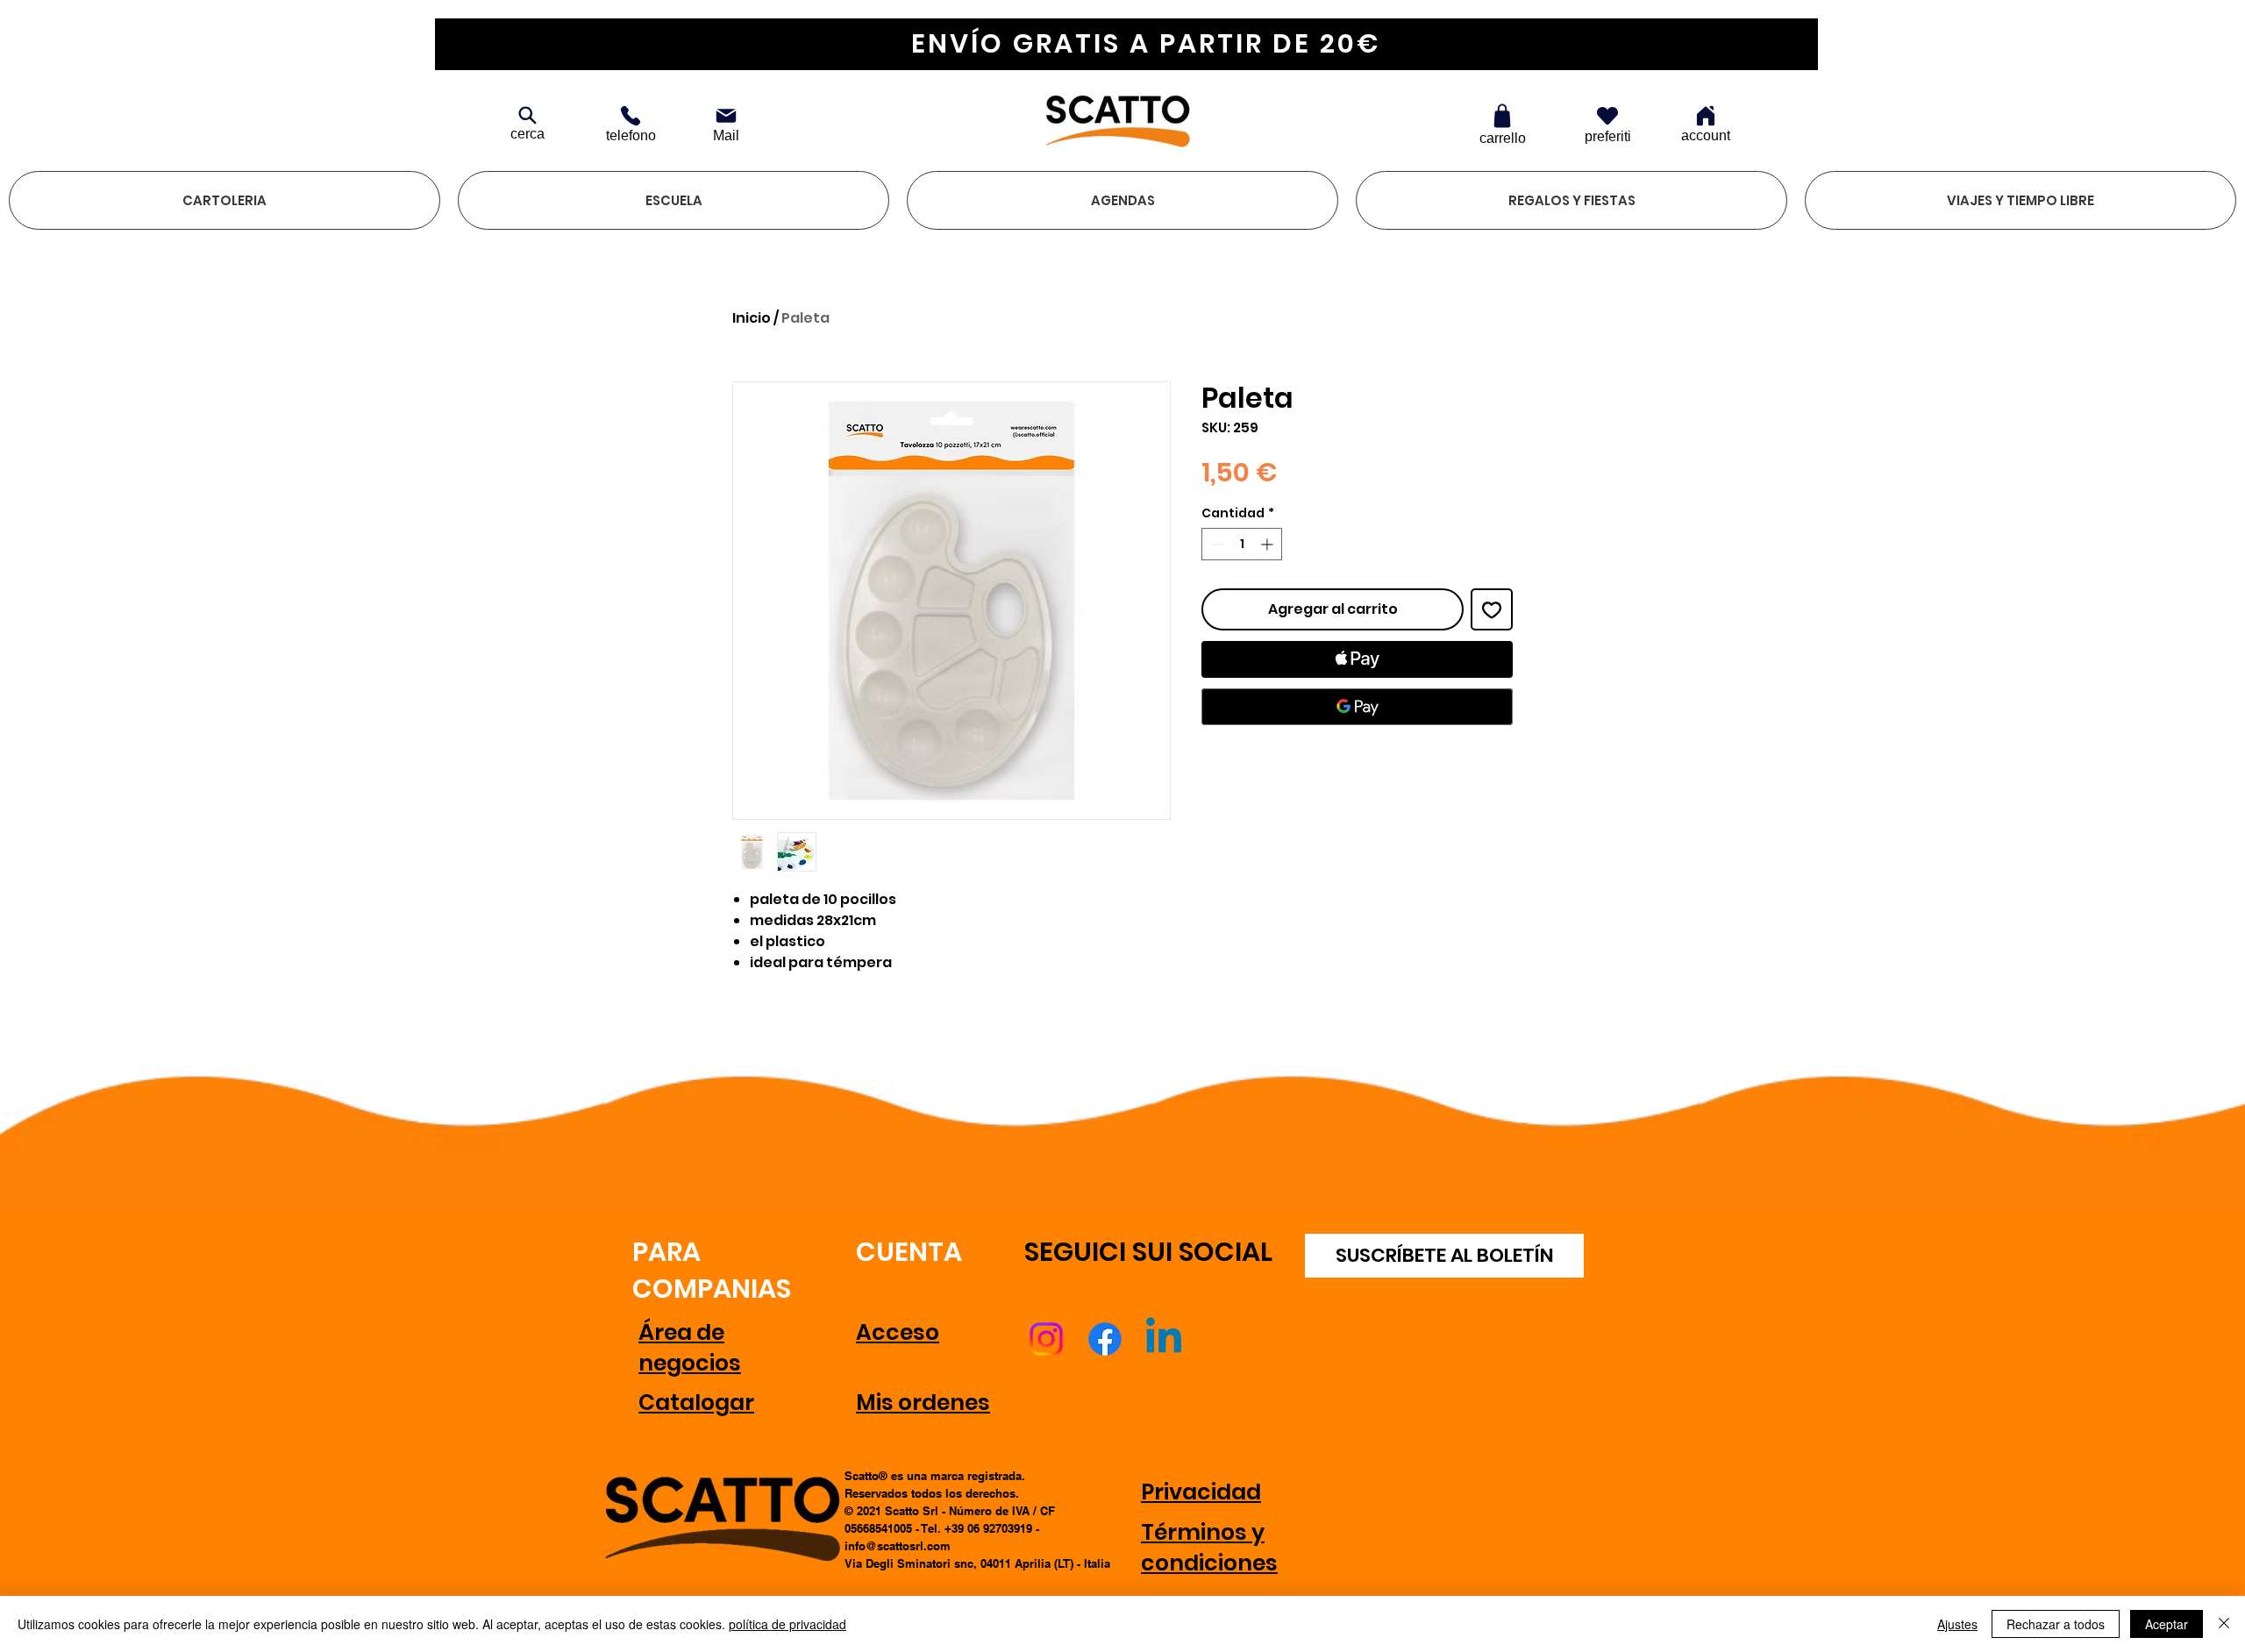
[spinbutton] (1242, 544)
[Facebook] (1105, 1339)
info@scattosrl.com (898, 1546)
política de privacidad (788, 1624)
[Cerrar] (2224, 1624)
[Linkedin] (1164, 1339)
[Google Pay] (1357, 707)
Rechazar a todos (2056, 1624)
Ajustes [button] (1957, 1624)
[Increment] (1269, 544)
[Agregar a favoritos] (1492, 609)
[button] (224, 200)
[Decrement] (1215, 544)
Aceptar (2167, 1624)
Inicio (752, 318)
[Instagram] (1046, 1339)
